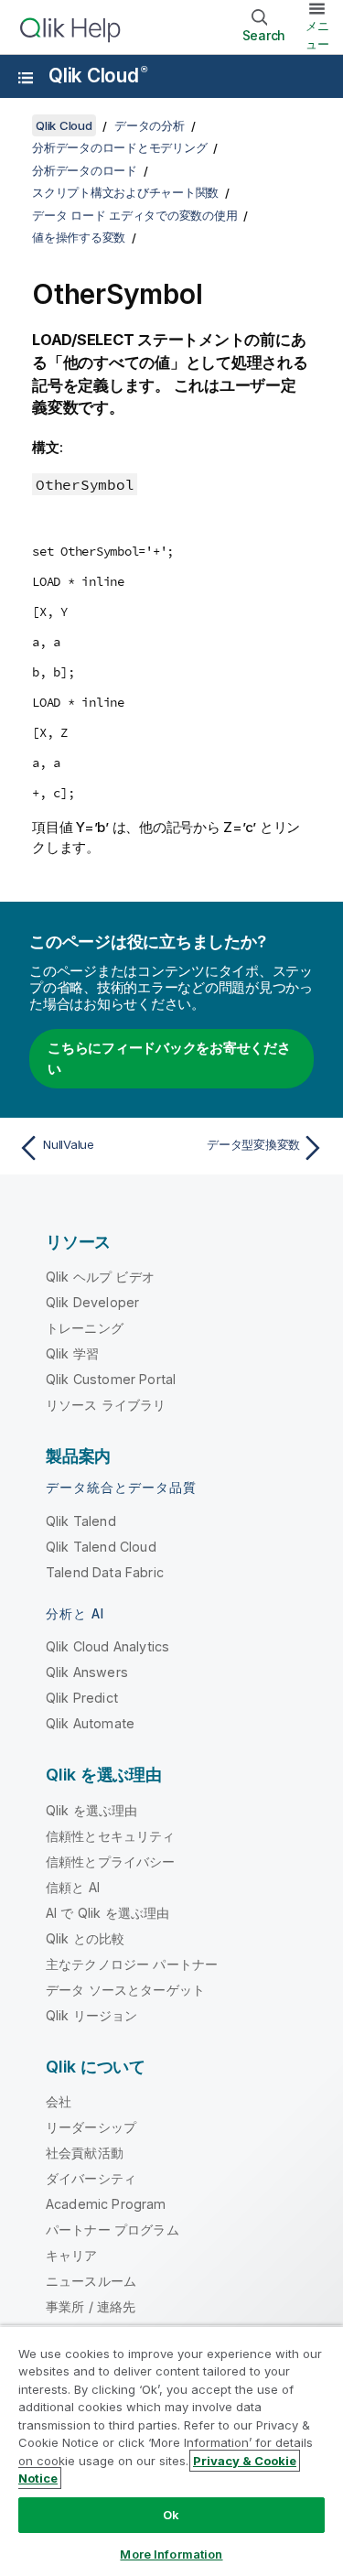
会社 (59, 2101)
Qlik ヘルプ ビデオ (100, 1277)
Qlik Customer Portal (111, 1379)
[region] (171, 2451)
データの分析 (150, 125)
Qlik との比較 (85, 1938)
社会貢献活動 (85, 2153)
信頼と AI (73, 1887)
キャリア (72, 2255)
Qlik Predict (82, 1698)
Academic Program (106, 2204)
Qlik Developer (92, 1302)
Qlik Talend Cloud (101, 1547)
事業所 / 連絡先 (91, 2306)
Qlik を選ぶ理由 (92, 1810)
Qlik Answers (87, 1672)
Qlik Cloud (97, 76)
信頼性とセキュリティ (111, 1836)
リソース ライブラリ (106, 1405)
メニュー (317, 35)
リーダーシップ (91, 2127)
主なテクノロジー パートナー (132, 1964)
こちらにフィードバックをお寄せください (169, 1058)
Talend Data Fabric (105, 1572)
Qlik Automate (90, 1723)
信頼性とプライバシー (111, 1862)
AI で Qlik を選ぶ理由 (107, 1913)
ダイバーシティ (91, 2178)
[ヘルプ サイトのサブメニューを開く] (26, 78)
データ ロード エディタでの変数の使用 (134, 215)
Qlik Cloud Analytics (107, 1646)
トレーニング (85, 1328)
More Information (171, 2554)
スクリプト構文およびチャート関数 (125, 192)
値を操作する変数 (79, 237)
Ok (171, 2515)
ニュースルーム (91, 2281)
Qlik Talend (81, 1521)
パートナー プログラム (113, 2230)
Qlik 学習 (72, 1353)
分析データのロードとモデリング (119, 147)
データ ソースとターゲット (125, 1990)
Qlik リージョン (92, 2015)
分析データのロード (85, 170)
